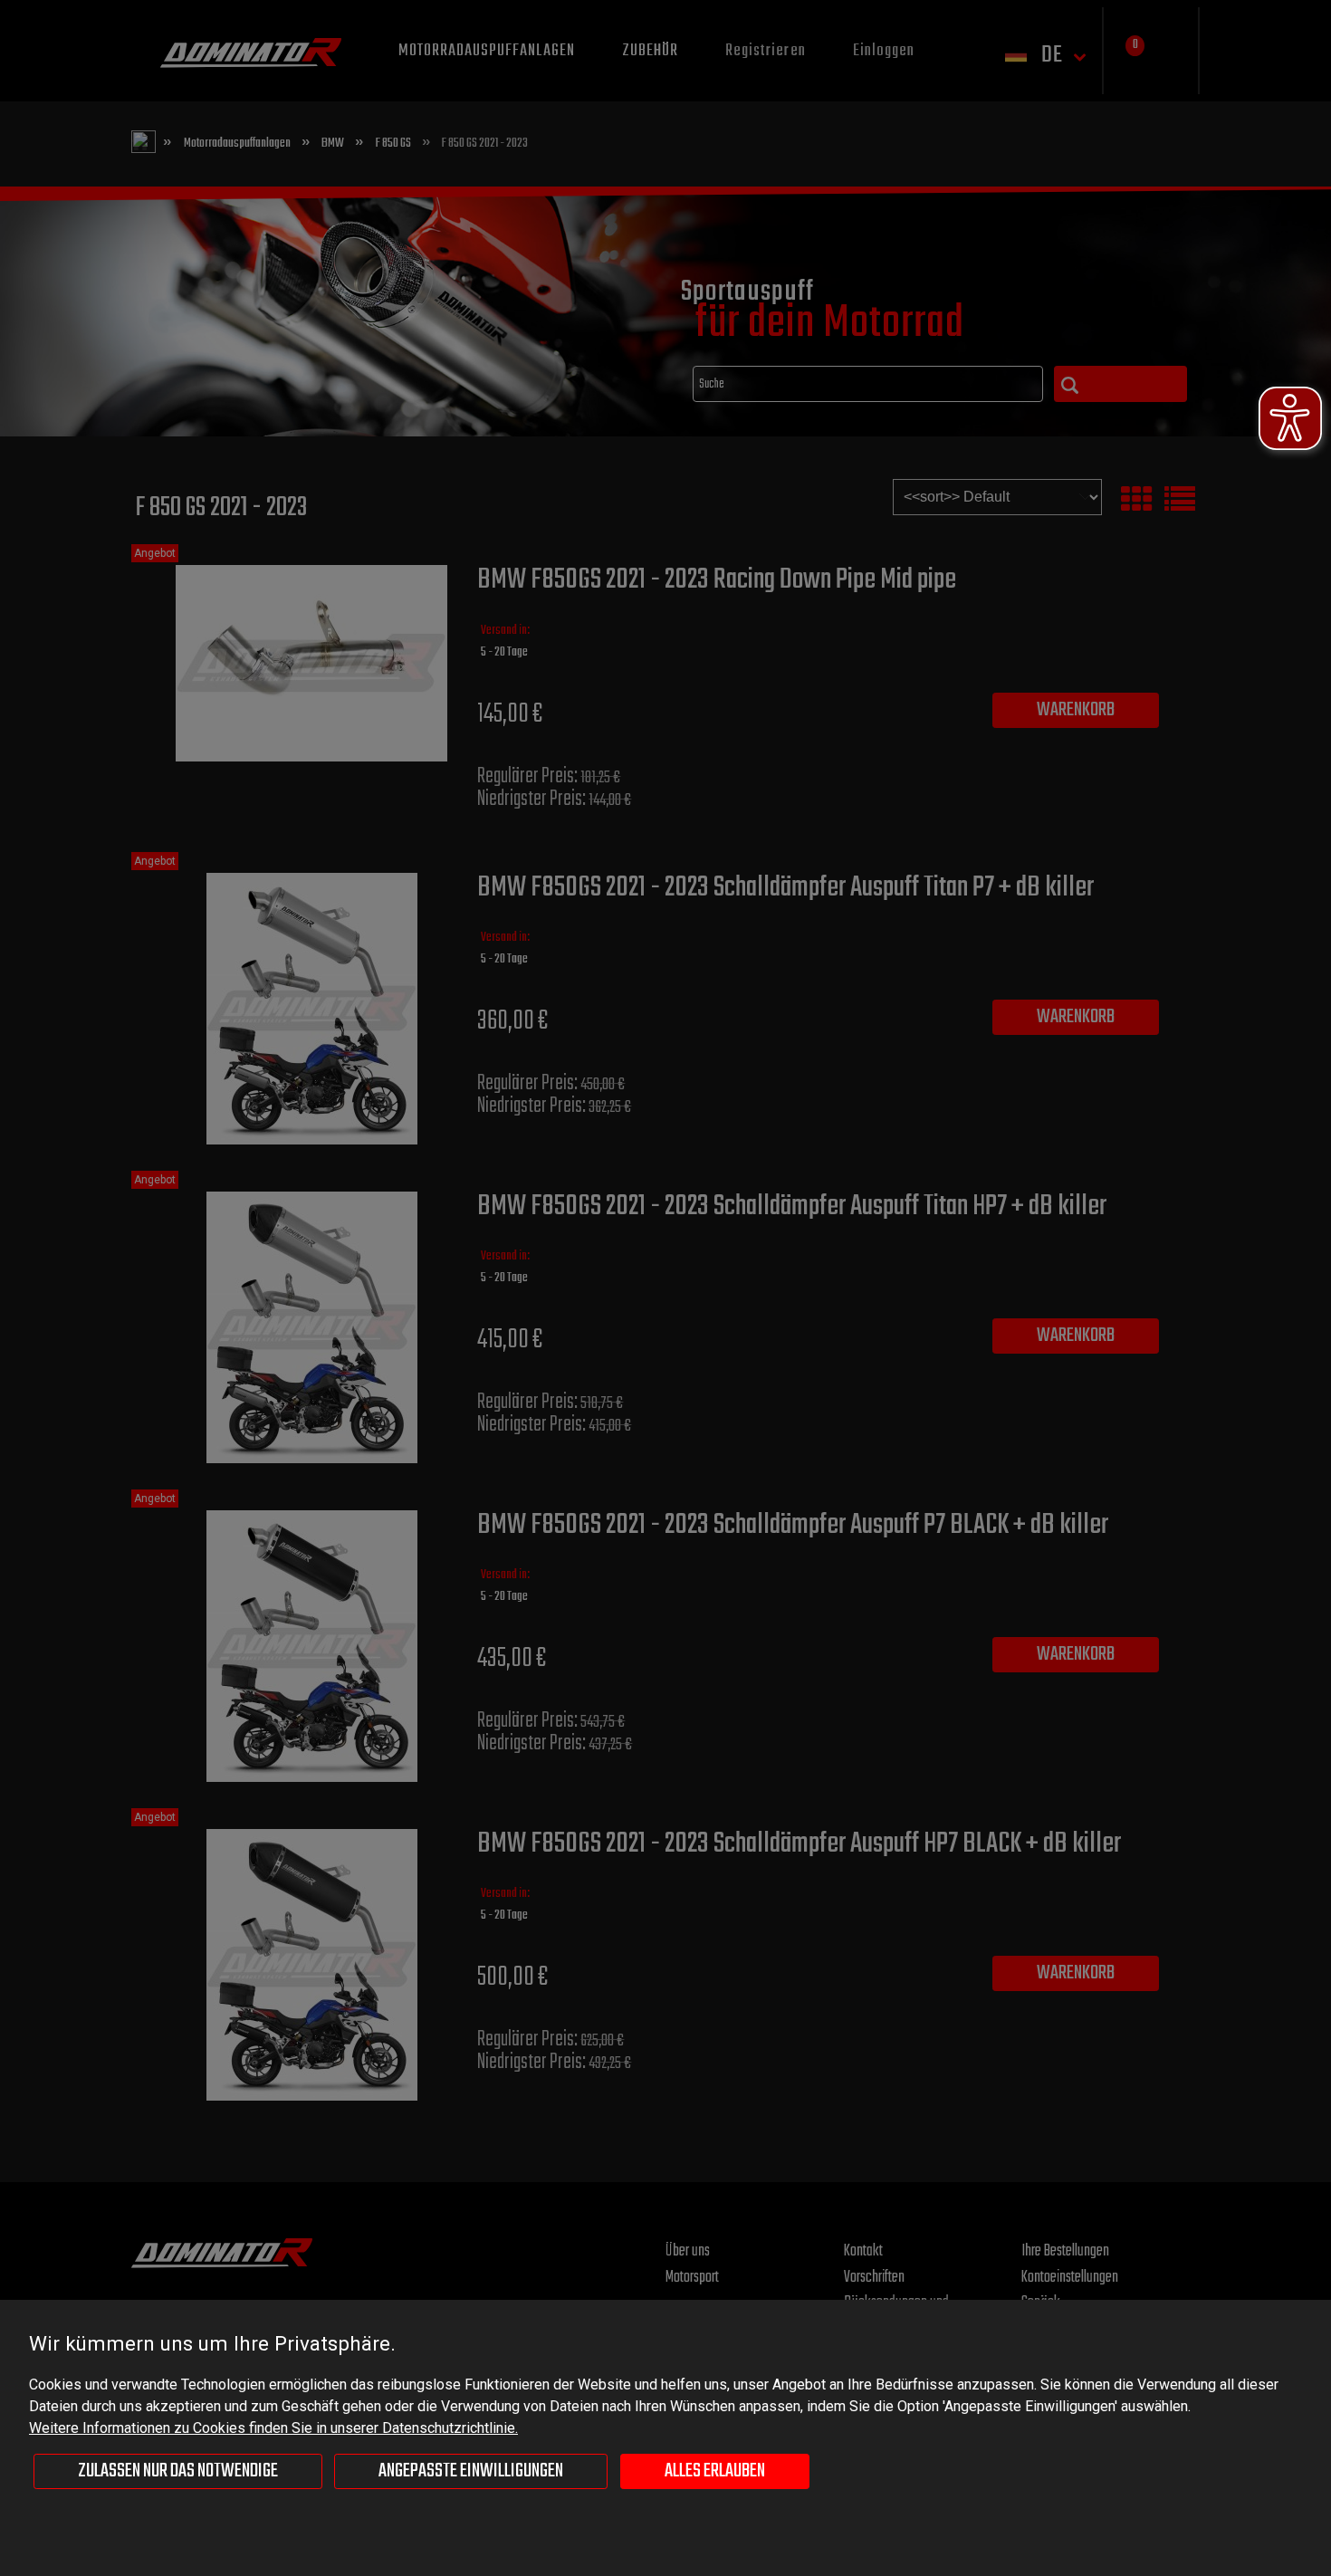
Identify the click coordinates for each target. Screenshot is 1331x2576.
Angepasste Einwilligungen (471, 2471)
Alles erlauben (715, 2471)
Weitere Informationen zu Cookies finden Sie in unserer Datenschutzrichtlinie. (273, 2428)
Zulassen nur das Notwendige (178, 2471)
